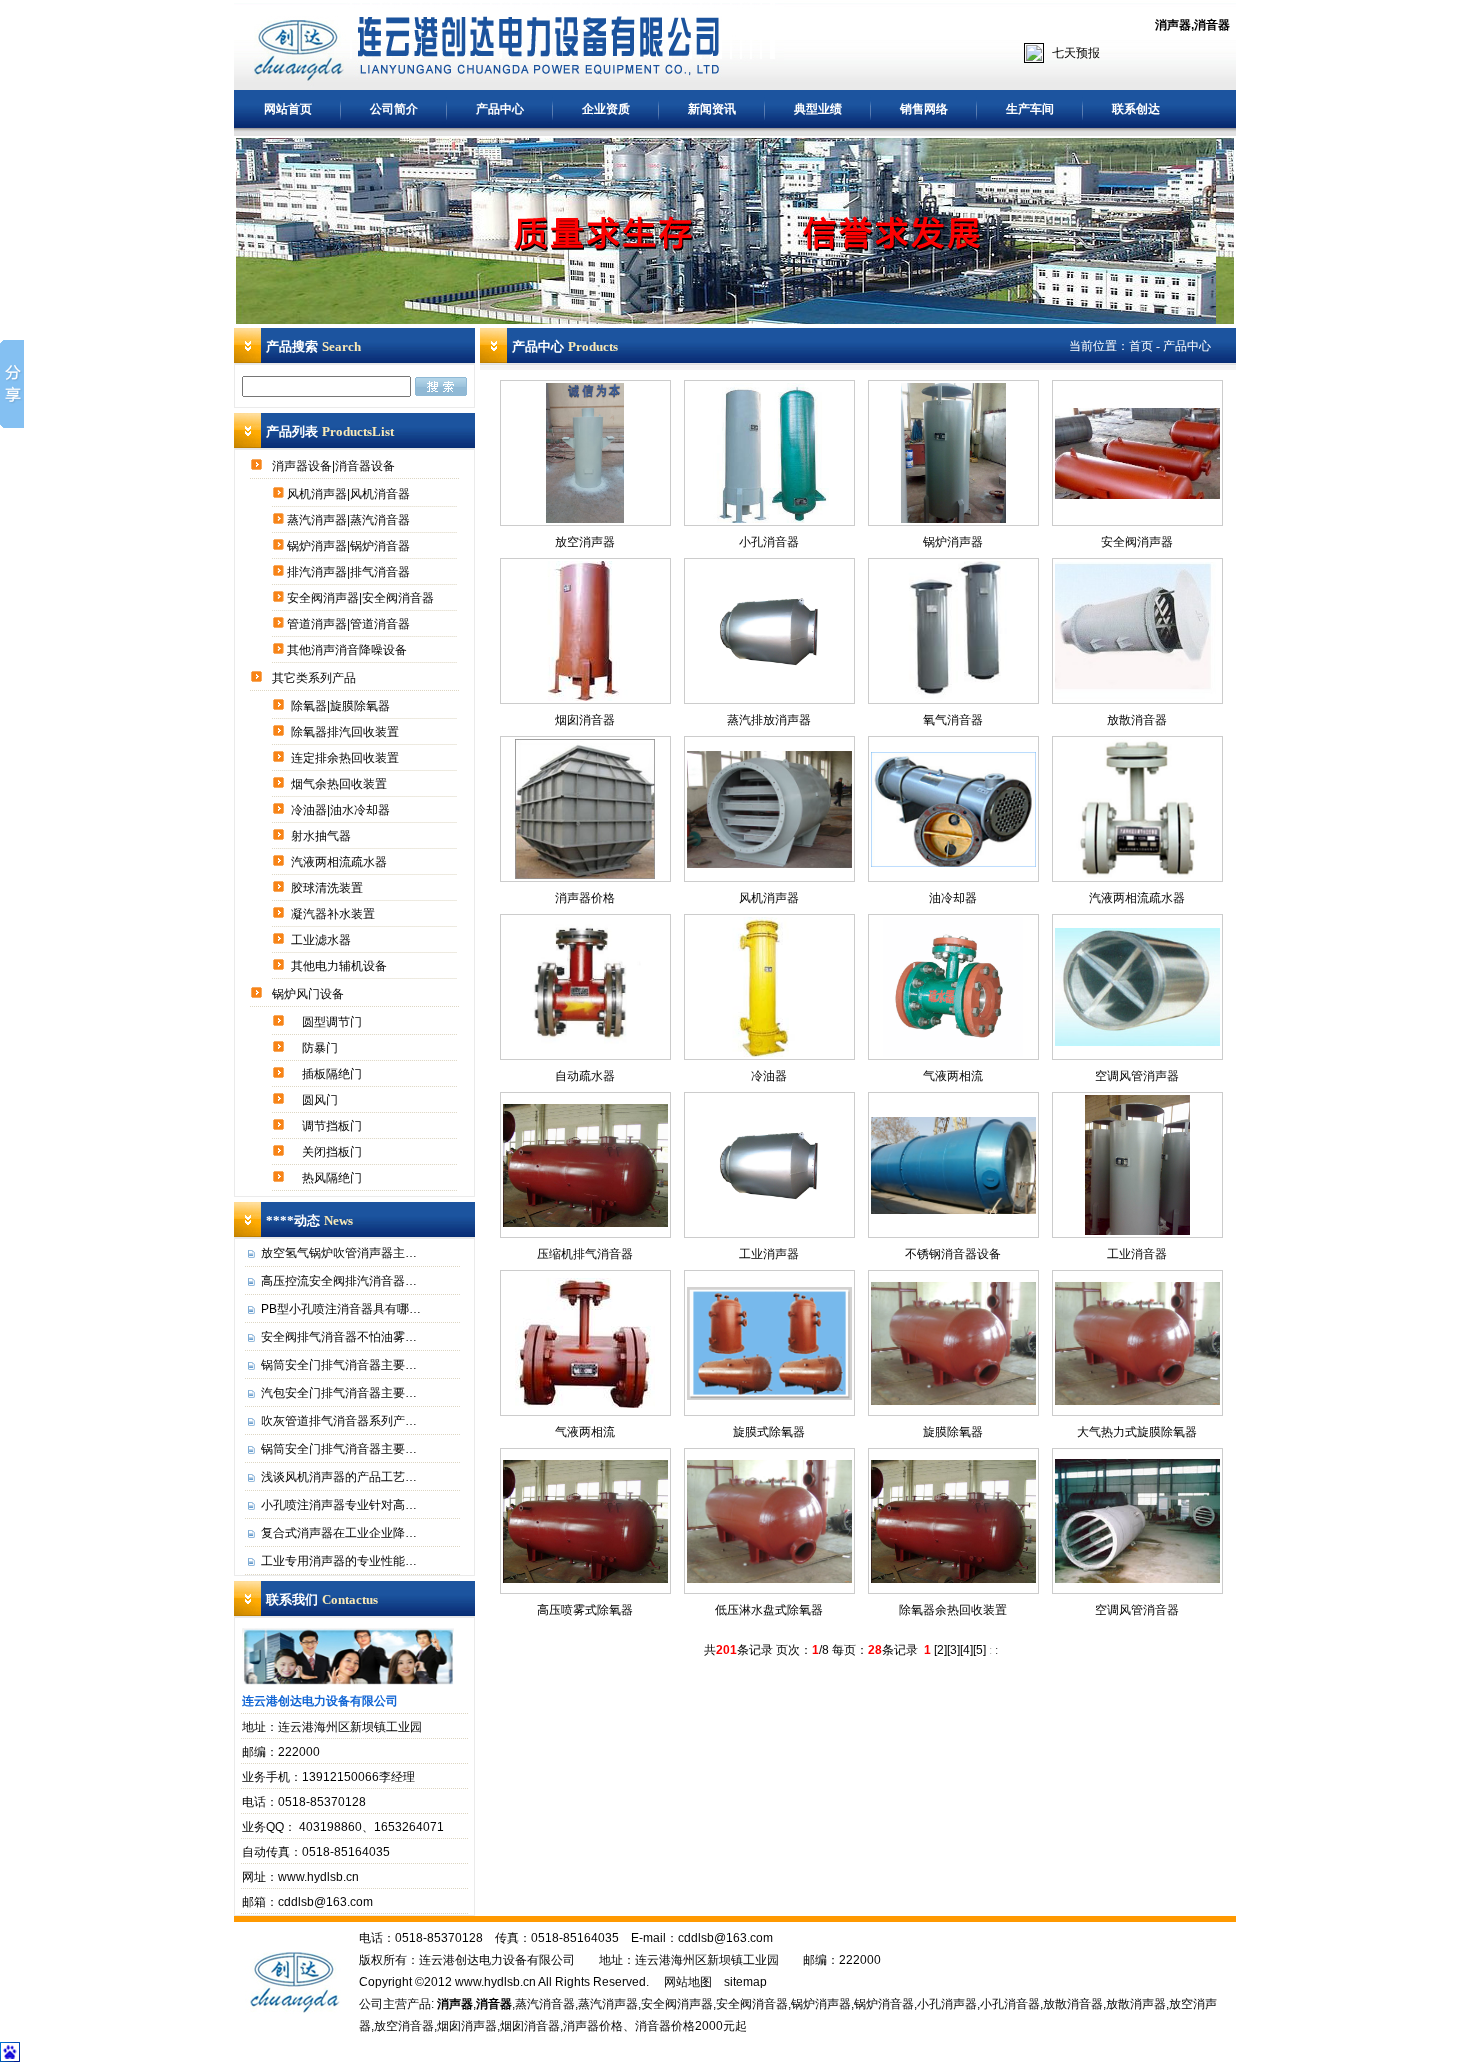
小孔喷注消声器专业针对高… (339, 1505)
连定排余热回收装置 (346, 758)
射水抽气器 (322, 836)
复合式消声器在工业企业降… (339, 1533)
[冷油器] (769, 1053)
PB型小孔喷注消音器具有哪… (341, 1309)
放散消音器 (1137, 720)
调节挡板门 (333, 1126)
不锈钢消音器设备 (953, 1254)
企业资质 (606, 109)
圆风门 (321, 1100)
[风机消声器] (769, 864)
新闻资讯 (712, 109)
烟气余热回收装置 (340, 784)
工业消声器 (769, 1254)
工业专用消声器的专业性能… (339, 1561)
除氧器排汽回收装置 (346, 732)
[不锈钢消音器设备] (953, 1210)
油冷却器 (953, 898)
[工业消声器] (769, 1231)
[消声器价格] (585, 875)
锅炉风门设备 (309, 994)
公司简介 (394, 109)
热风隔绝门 (333, 1178)
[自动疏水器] (585, 1053)
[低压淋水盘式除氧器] (769, 1579)
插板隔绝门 (333, 1074)
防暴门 (321, 1048)
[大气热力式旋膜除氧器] (1137, 1401)
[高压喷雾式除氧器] (585, 1579)
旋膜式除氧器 (769, 1432)
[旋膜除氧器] (953, 1401)
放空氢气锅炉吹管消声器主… (339, 1253)
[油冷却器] (953, 863)
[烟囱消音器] (585, 697)
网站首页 (288, 109)
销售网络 (924, 109)
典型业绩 (818, 109)
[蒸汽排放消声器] (769, 697)
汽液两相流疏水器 (340, 862)
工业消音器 (1137, 1254)
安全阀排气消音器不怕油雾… (339, 1337)
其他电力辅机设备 (340, 966)
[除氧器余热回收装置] (953, 1579)
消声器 (1173, 25)
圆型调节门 (333, 1022)
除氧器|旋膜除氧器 (342, 706)
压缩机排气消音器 (585, 1254)
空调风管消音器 (1137, 1610)
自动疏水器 (585, 1076)
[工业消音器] (1137, 1231)
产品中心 (500, 109)
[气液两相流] (953, 1053)
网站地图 (688, 1982)
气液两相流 (953, 1076)
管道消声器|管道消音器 (350, 624)
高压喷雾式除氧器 (585, 1610)
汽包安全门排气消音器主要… (339, 1393)
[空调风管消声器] (1137, 1042)
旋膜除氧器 (953, 1432)
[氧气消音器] (953, 697)
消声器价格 (585, 898)
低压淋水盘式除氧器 (769, 1610)
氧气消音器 (953, 720)
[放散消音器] (1137, 696)
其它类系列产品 (315, 678)
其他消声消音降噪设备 (348, 650)
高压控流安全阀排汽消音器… (339, 1281)
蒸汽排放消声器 (769, 720)
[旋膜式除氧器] (769, 1396)
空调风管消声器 (1137, 1076)
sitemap (745, 1982)
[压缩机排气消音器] (585, 1223)
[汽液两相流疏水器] (1137, 875)
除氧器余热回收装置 (953, 1610)
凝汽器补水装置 (334, 914)
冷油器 (769, 1076)
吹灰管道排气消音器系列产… (339, 1421)
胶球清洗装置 (328, 888)
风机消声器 (769, 898)
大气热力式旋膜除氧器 (1137, 1432)
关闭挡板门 (333, 1152)
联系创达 (1136, 109)
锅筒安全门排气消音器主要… (339, 1365)
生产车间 (1030, 109)
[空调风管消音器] (1137, 1579)
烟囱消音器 (585, 720)
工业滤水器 (322, 940)
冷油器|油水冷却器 (342, 810)
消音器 (1212, 25)
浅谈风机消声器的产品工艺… (339, 1477)
